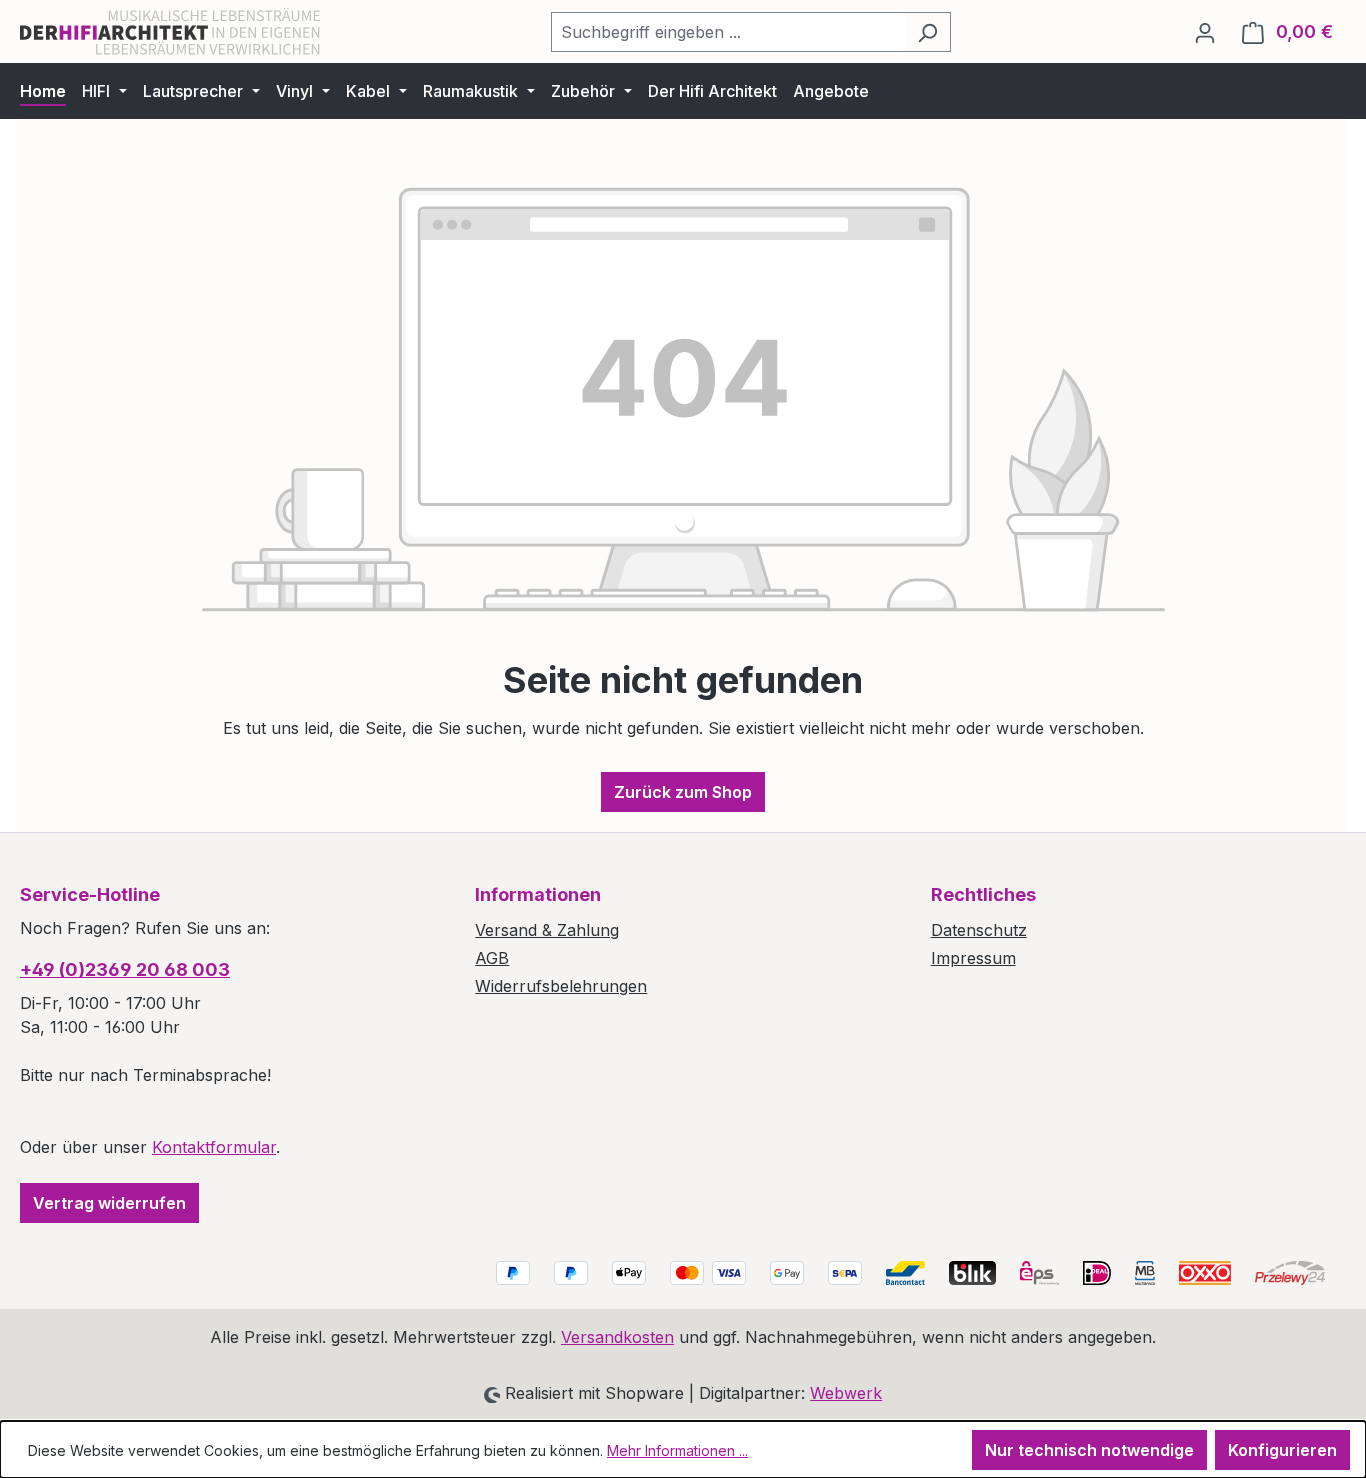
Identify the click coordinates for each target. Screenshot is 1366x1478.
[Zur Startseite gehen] (170, 31)
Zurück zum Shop (683, 792)
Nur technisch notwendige (1089, 1450)
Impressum (973, 958)
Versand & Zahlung (547, 930)
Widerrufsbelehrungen (561, 986)
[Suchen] (927, 32)
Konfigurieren (1282, 1450)
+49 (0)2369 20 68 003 (125, 969)
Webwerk (846, 1393)
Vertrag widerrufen (109, 1203)
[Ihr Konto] (1205, 32)
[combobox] (728, 32)
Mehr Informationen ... (677, 1450)
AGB (492, 958)
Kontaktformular (214, 1147)
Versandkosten (617, 1337)
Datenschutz (979, 930)
